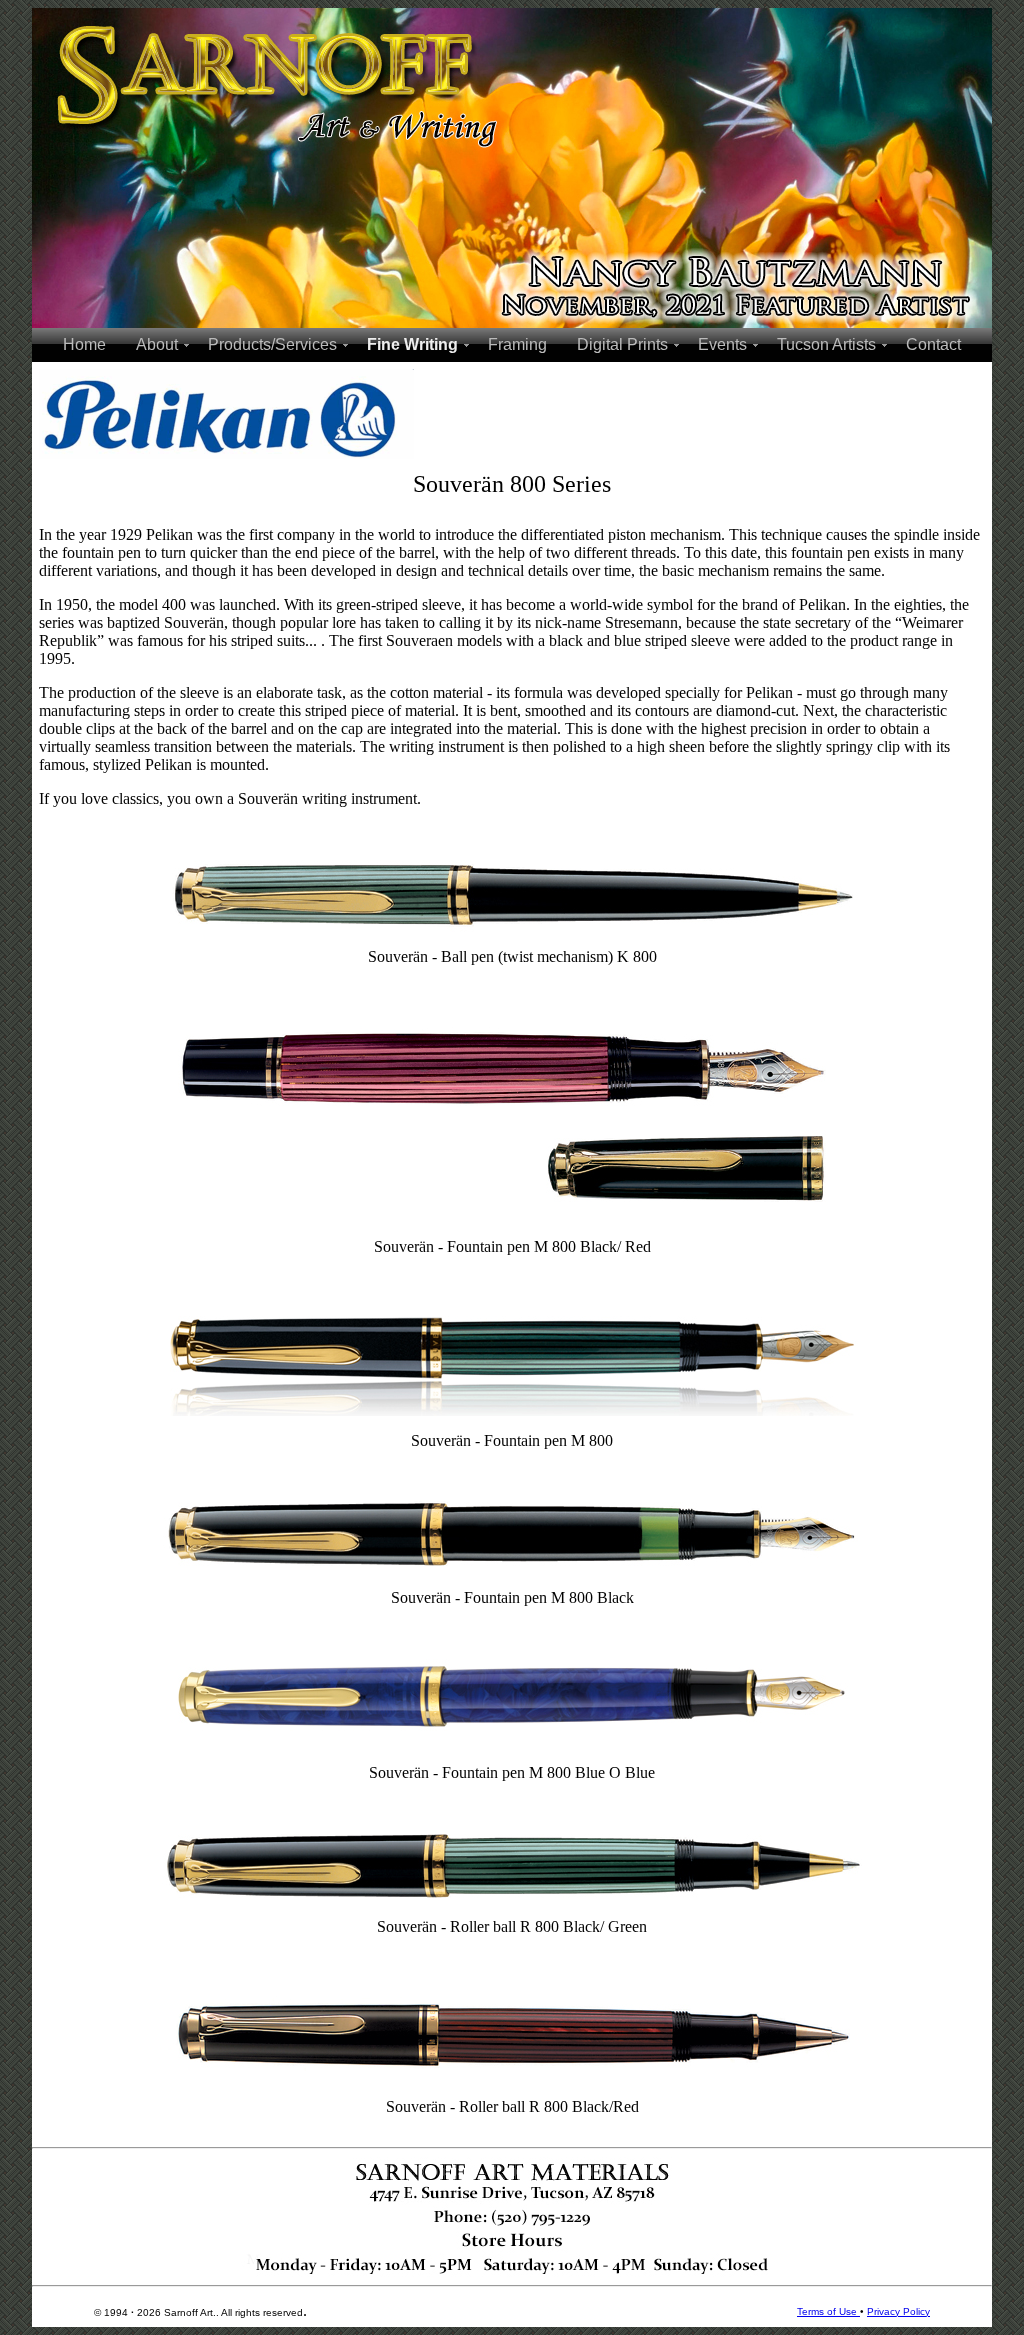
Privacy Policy (898, 2311)
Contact (933, 344)
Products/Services (272, 344)
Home (84, 344)
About (157, 344)
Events (722, 344)
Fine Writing (412, 344)
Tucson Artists (826, 344)
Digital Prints (622, 344)
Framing (517, 344)
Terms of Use (828, 2311)
